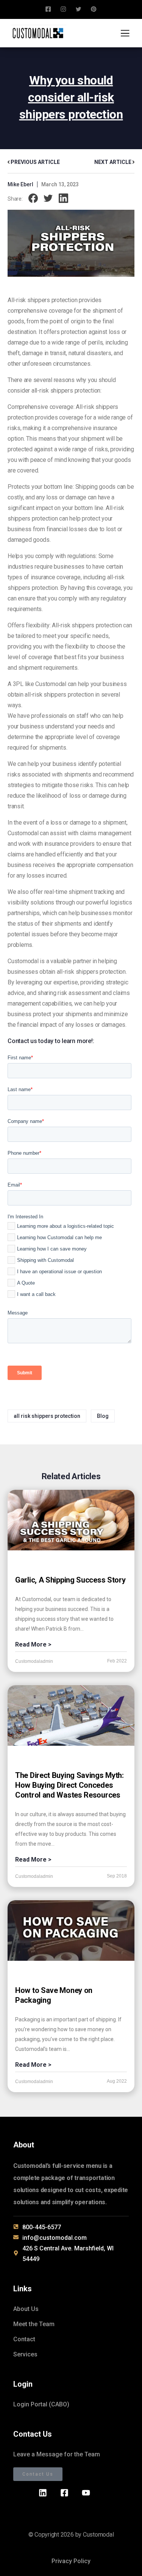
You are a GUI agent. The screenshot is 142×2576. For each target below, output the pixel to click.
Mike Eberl (20, 184)
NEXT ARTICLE (113, 162)
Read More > (33, 1644)
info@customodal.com (55, 2238)
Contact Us (38, 2474)
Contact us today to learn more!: (51, 1041)
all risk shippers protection (47, 1416)
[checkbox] (69, 1262)
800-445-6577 (42, 2227)
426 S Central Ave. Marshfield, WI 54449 (68, 2254)
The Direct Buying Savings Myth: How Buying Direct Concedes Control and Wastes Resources (69, 1785)
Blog (103, 1416)
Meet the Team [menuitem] (34, 2324)
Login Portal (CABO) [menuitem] (41, 2404)
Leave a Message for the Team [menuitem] (57, 2454)
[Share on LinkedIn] (63, 199)
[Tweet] (48, 199)
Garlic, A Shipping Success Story (70, 1580)
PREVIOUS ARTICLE (35, 162)
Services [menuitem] (25, 2354)
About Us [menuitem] (26, 2309)
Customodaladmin (34, 1661)
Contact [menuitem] (24, 2339)
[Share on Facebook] (33, 199)
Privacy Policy (71, 2561)
